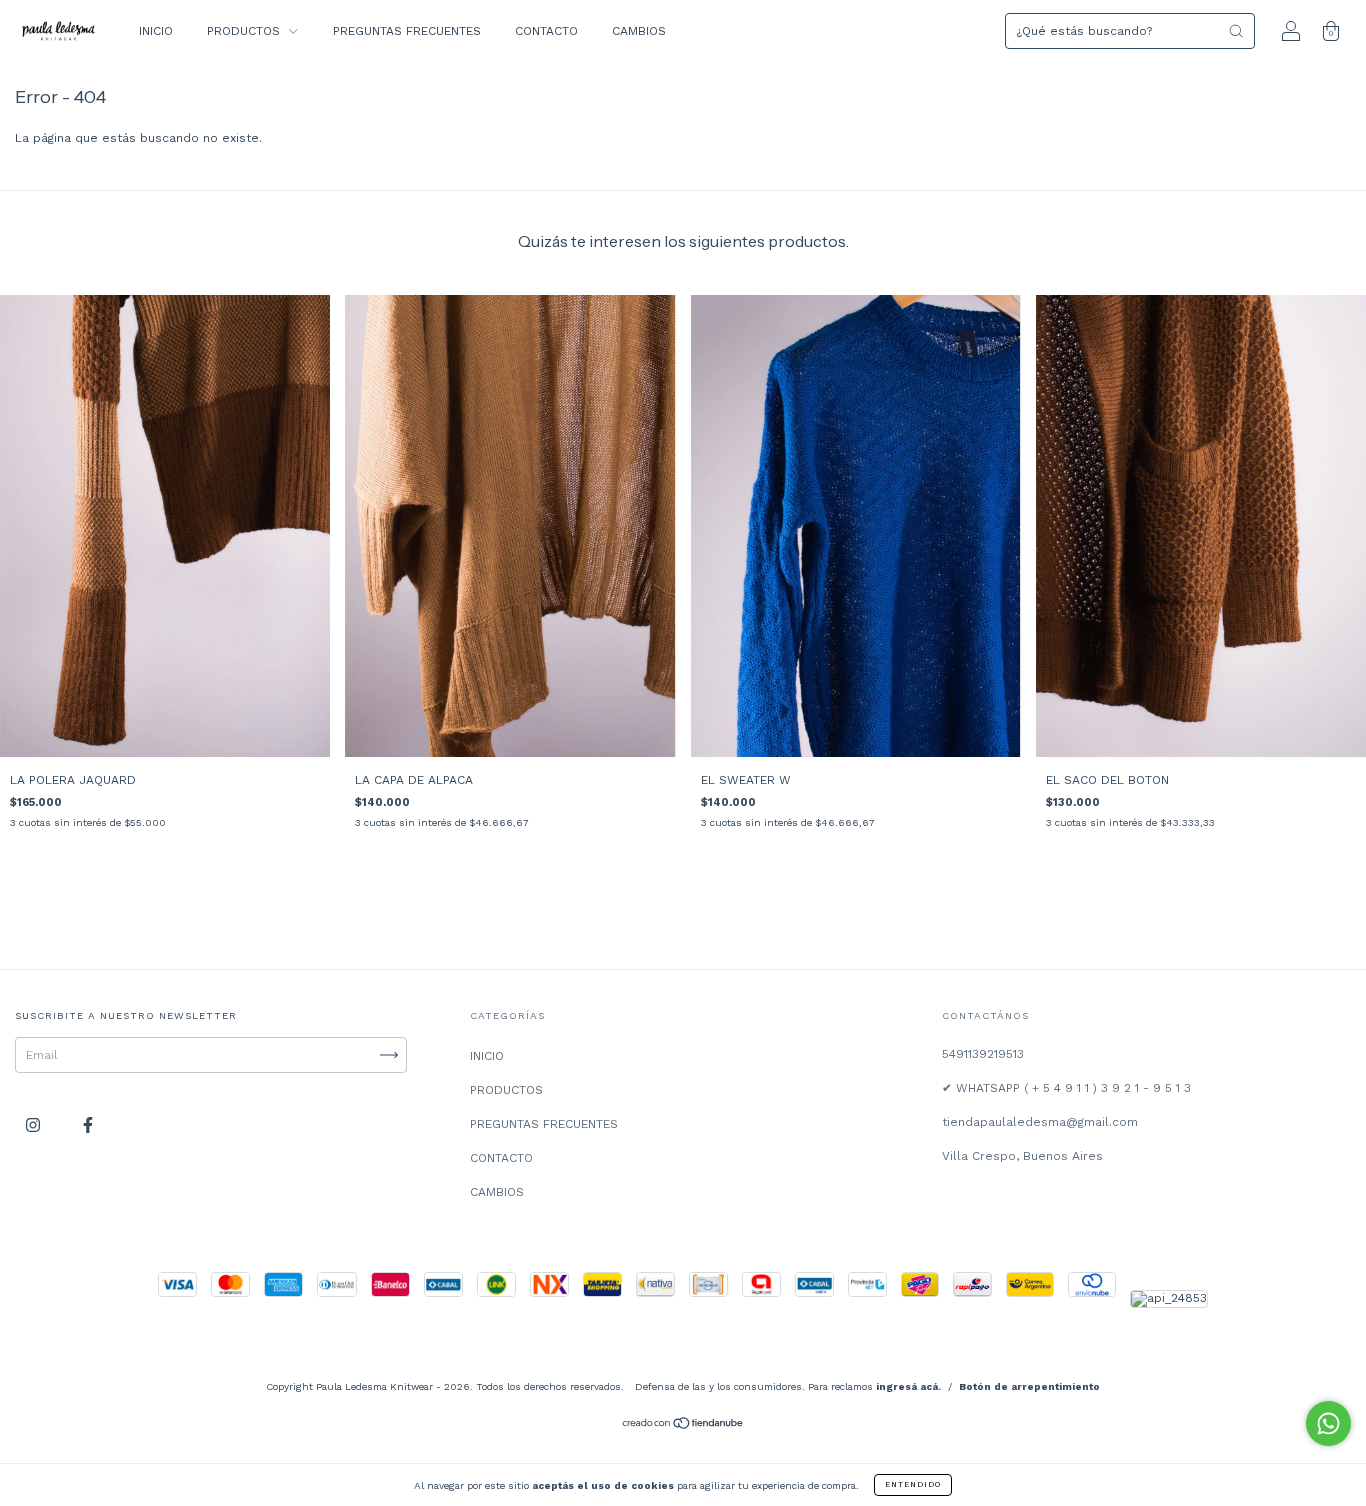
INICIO (156, 31)
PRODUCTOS (245, 31)
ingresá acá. (908, 1386)
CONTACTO (546, 31)
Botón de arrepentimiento (1029, 1386)
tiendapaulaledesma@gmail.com (1040, 1122)
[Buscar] (1236, 31)
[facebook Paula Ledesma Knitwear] (88, 1126)
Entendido (913, 1484)
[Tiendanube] (683, 1426)
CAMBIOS (639, 31)
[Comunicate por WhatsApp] (1328, 1423)
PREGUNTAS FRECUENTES (407, 31)
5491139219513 (983, 1054)
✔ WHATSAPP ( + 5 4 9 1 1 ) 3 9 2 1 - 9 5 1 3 (1066, 1088)
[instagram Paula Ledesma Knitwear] (35, 1126)
